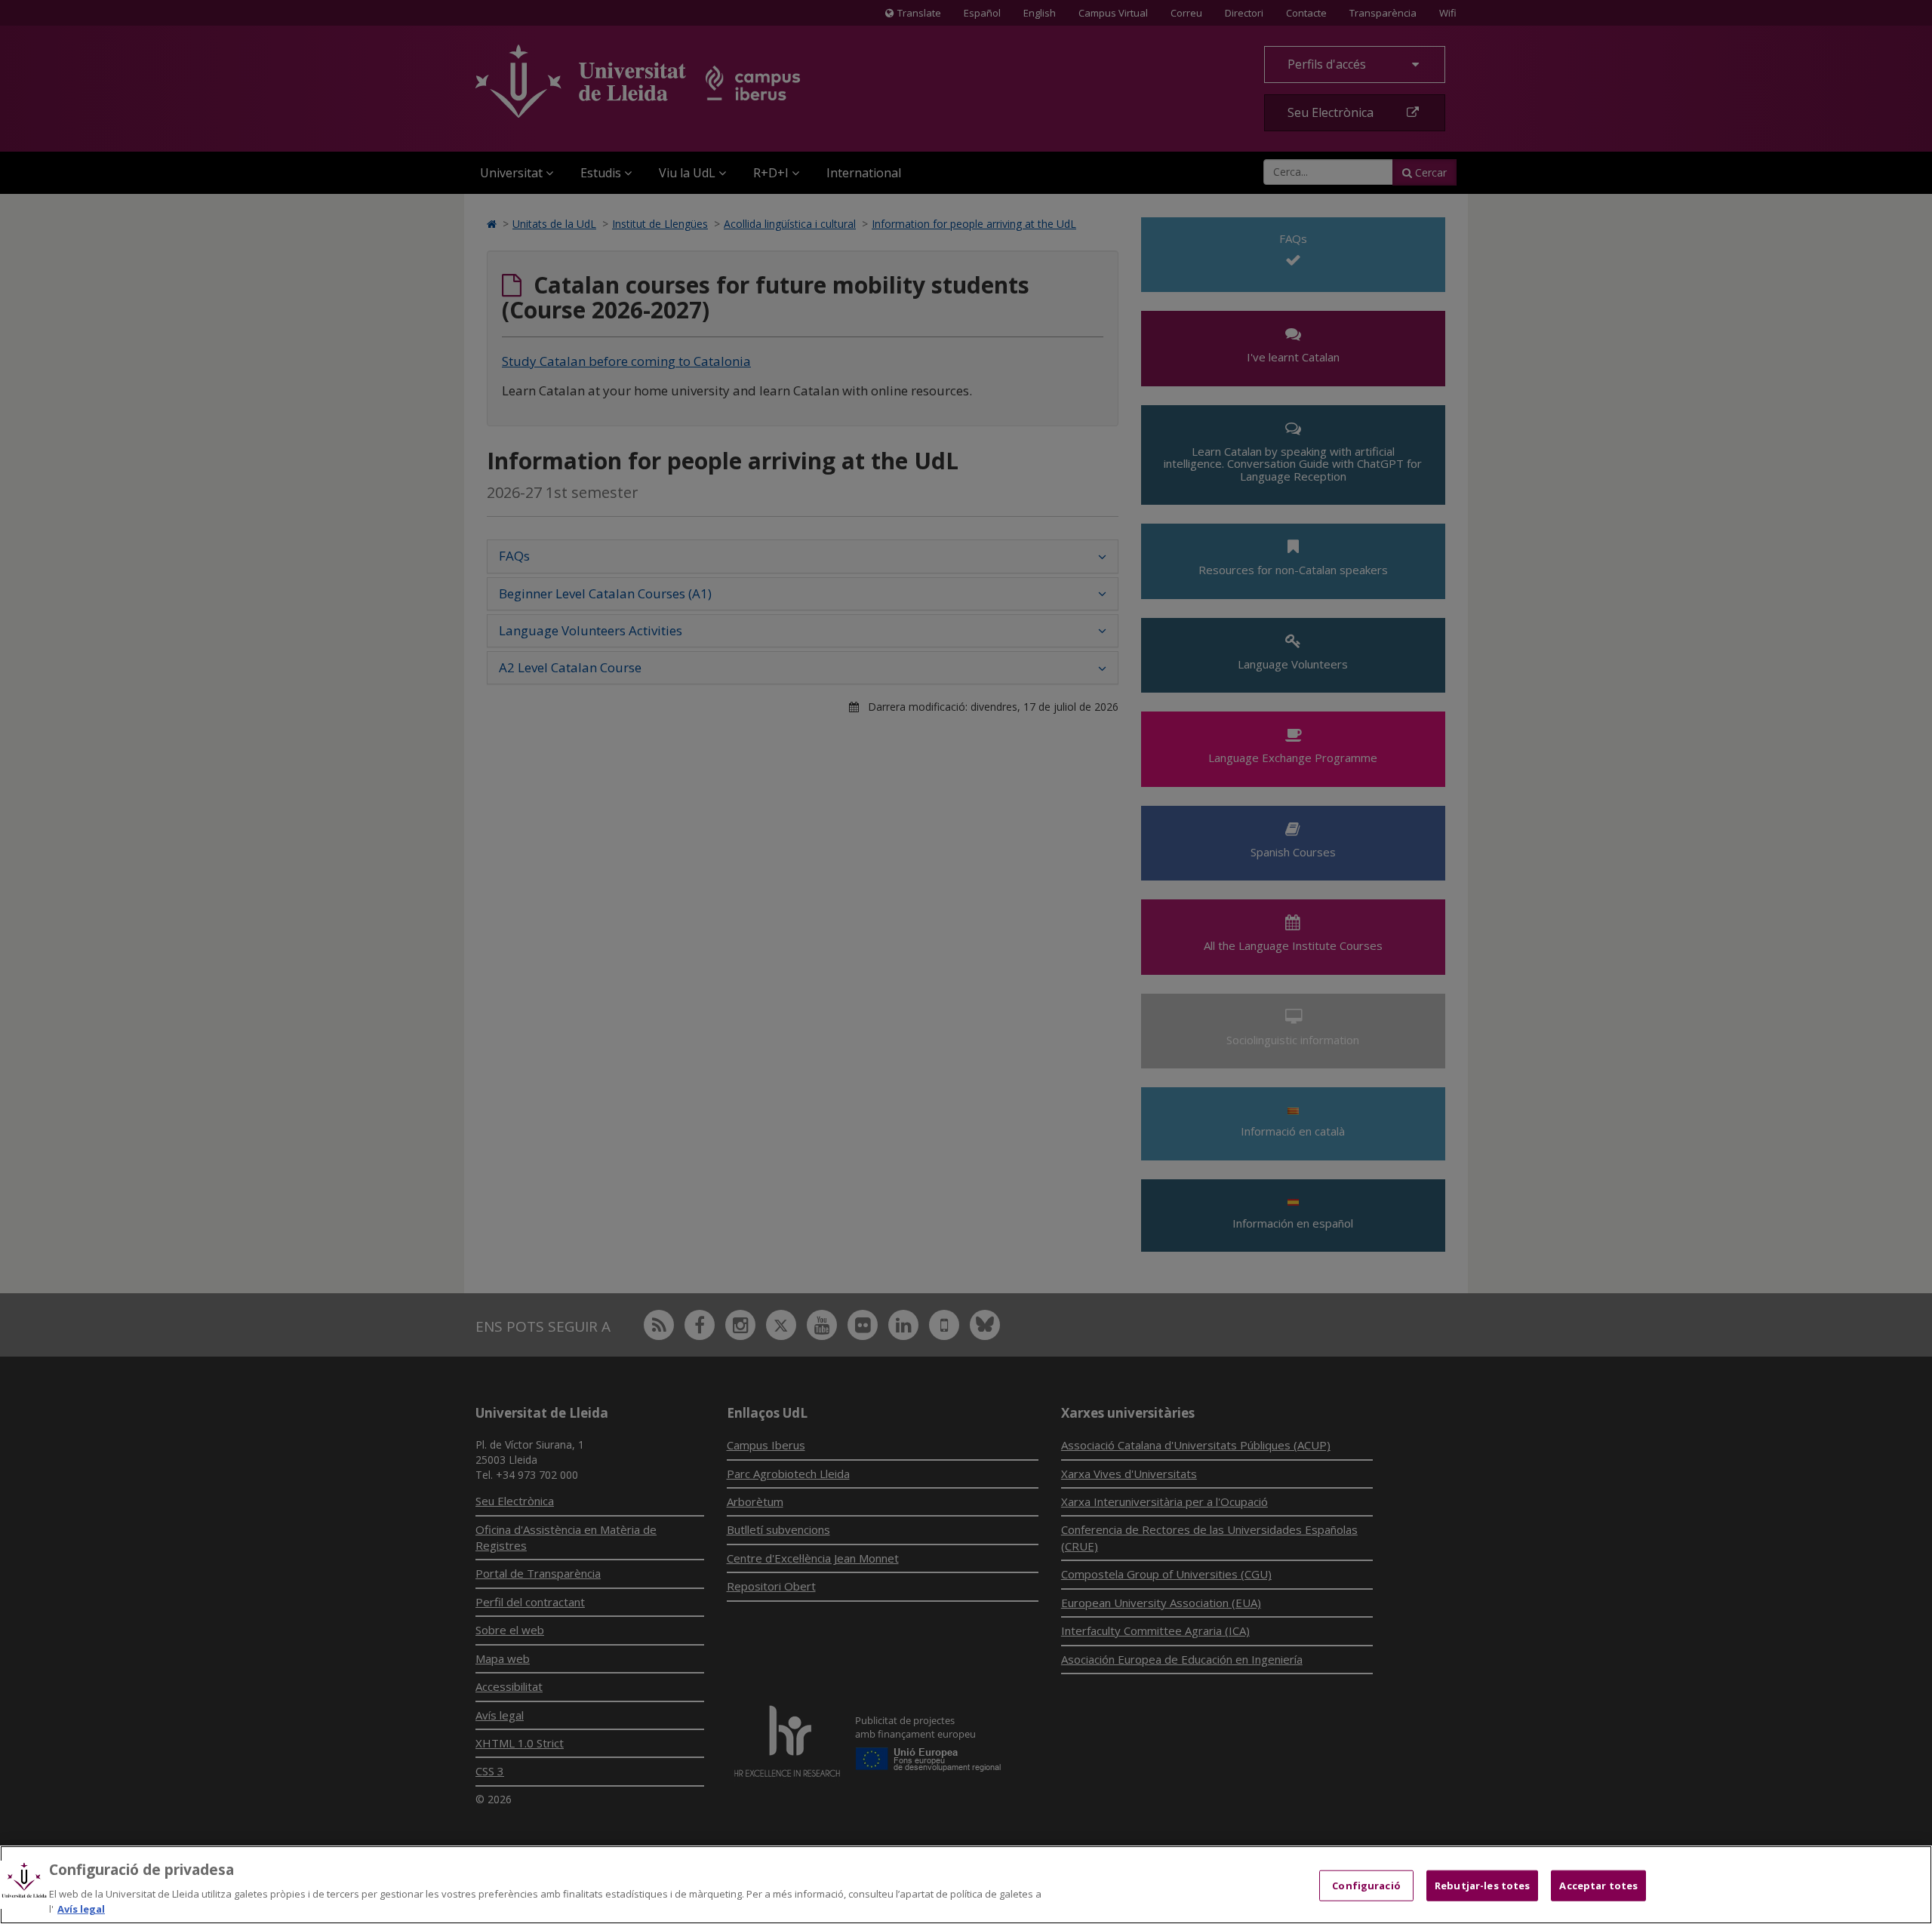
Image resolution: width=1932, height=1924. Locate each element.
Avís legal (81, 1908)
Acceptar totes (1598, 1886)
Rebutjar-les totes (1482, 1886)
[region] (966, 1885)
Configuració (1366, 1886)
